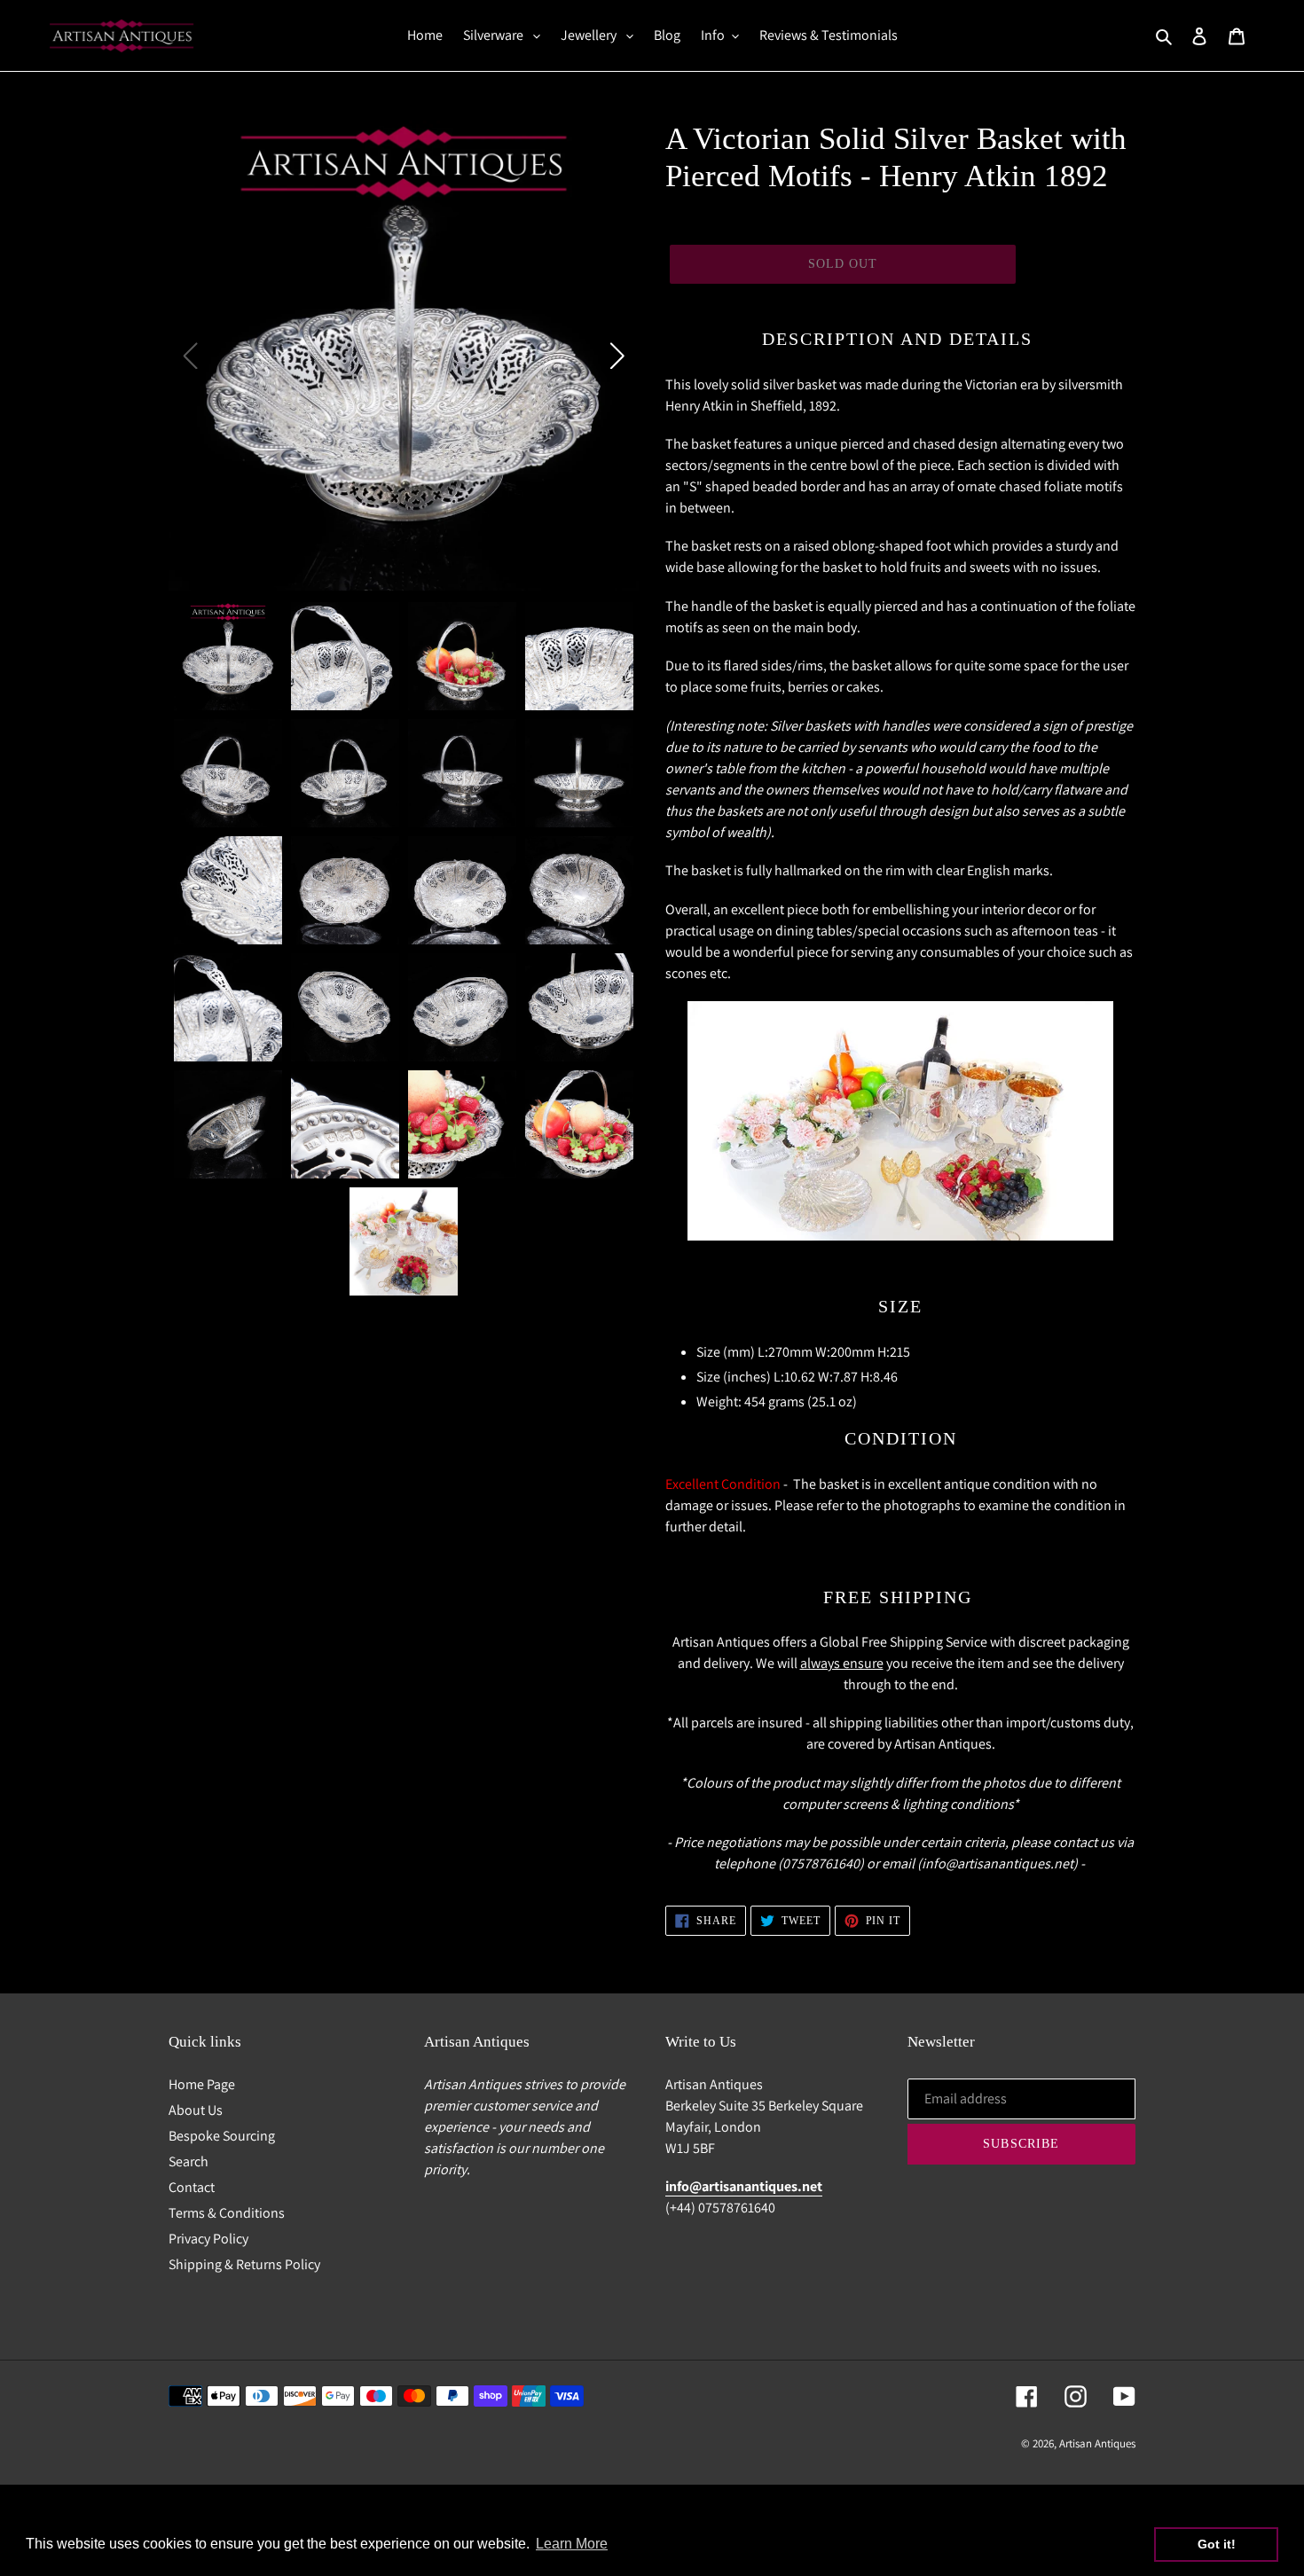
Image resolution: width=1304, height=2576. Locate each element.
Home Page (202, 2084)
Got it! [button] (1217, 2544)
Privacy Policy (208, 2239)
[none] (228, 656)
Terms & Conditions (227, 2213)
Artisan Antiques (1097, 2443)
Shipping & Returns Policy (244, 2264)
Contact (192, 2187)
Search (189, 2161)
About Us (196, 2110)
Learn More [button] (572, 2544)
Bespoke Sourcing (222, 2136)
